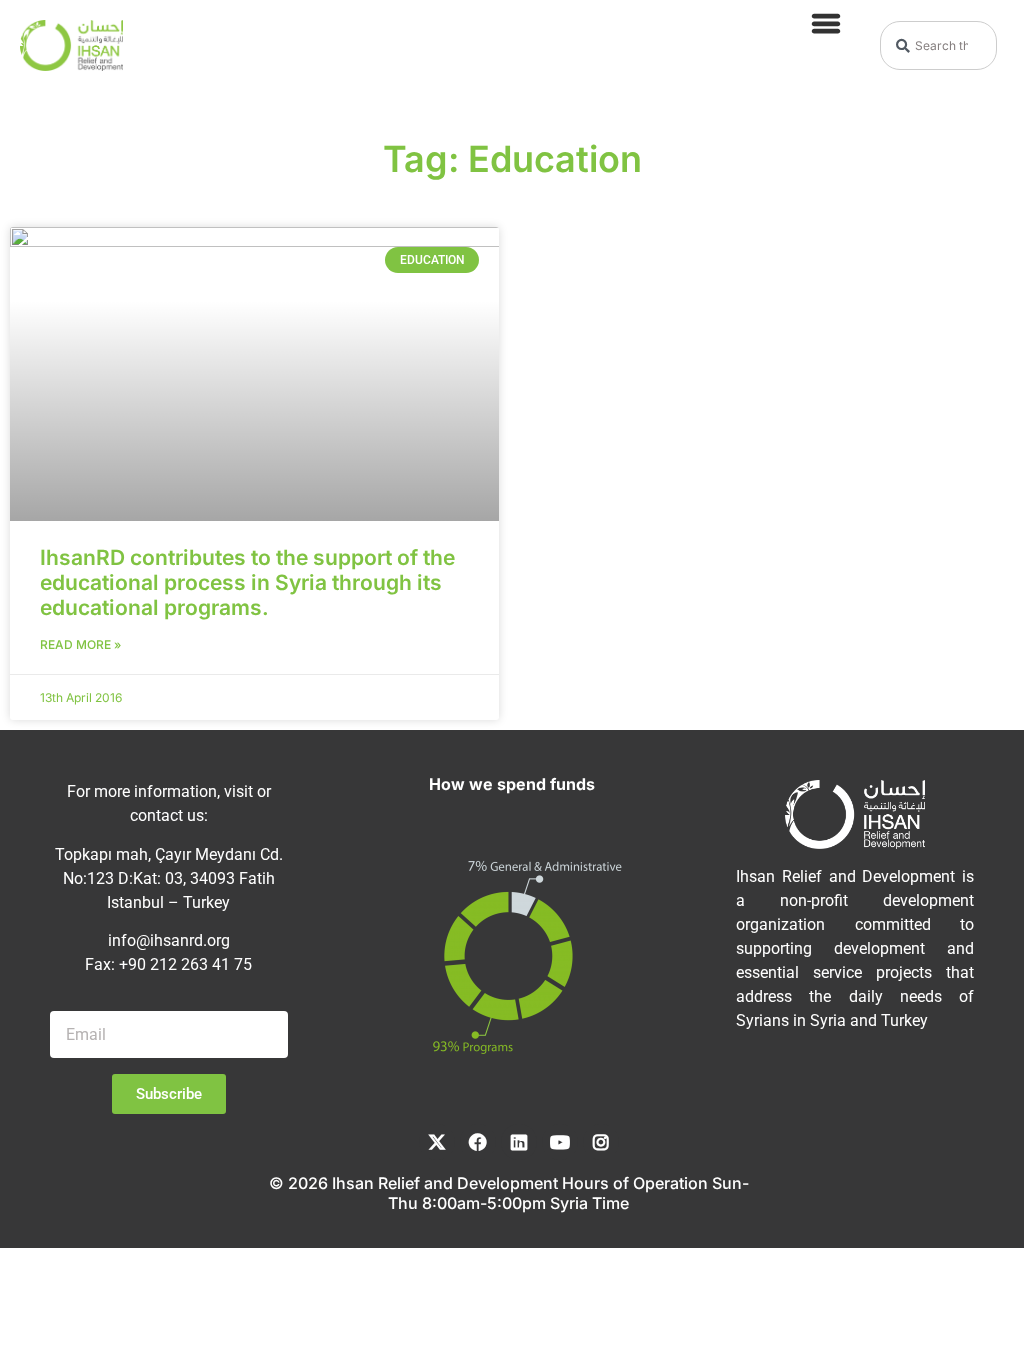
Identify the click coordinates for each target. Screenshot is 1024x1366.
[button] (825, 22)
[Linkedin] (519, 1142)
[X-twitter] (437, 1142)
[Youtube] (560, 1142)
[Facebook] (478, 1142)
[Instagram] (601, 1142)
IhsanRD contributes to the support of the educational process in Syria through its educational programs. (247, 582)
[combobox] (938, 45)
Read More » (80, 644)
